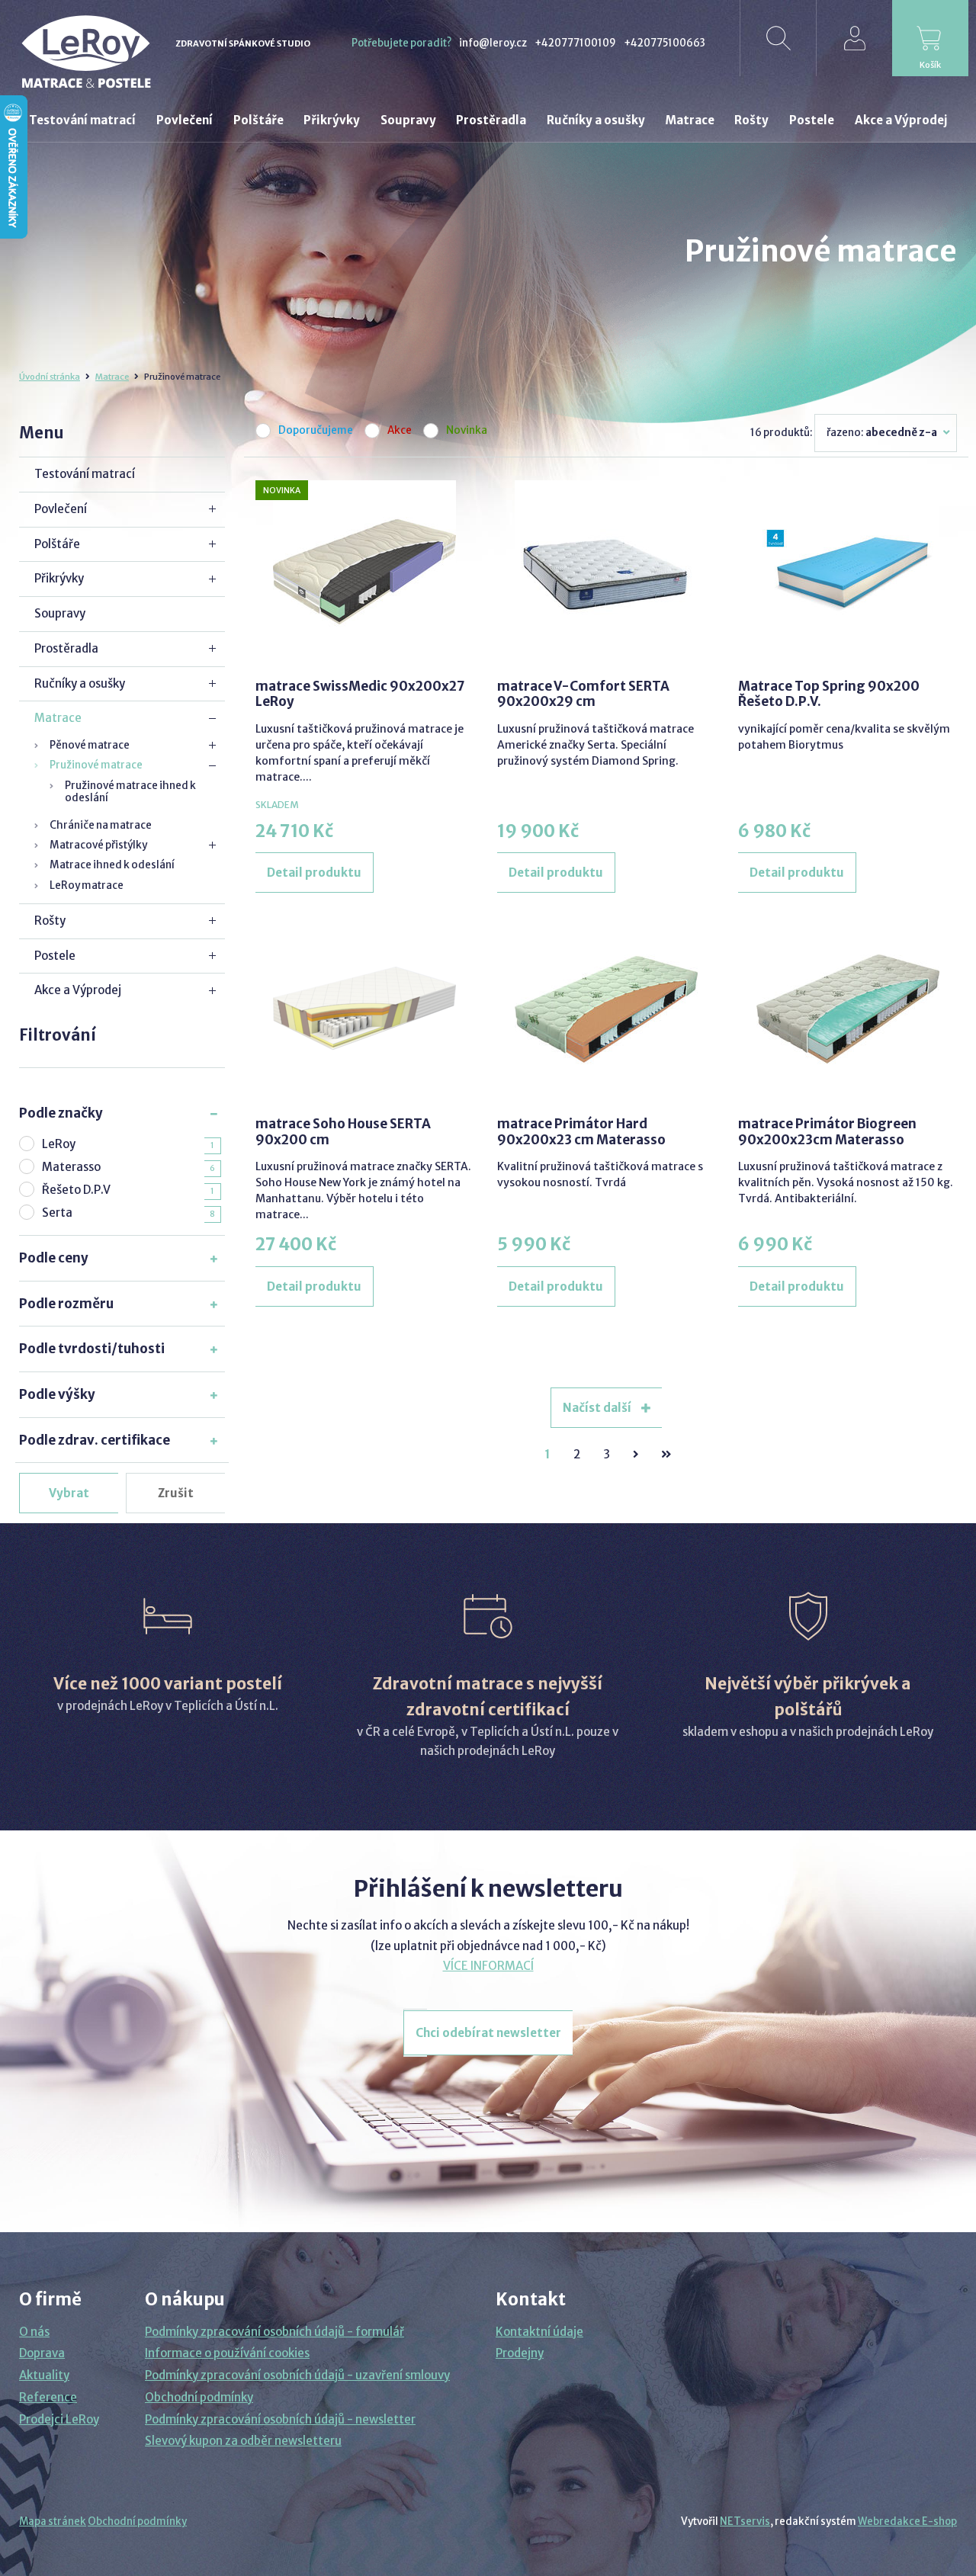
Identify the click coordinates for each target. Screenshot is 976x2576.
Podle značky (61, 1113)
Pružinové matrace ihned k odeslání (130, 792)
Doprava (42, 2353)
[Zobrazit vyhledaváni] (778, 38)
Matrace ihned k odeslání (112, 865)
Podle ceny (54, 1258)
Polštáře (57, 544)
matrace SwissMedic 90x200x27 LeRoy (360, 694)
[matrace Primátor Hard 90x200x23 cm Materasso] (607, 1009)
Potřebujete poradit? (401, 43)
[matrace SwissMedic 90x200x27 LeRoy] (365, 572)
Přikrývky (59, 578)
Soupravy (60, 613)
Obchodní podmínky (199, 2397)
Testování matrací (85, 474)
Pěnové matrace (90, 745)
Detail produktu (314, 873)
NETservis (745, 2521)
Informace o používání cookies (227, 2353)
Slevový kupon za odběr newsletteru (243, 2441)
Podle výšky (57, 1394)
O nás (34, 2332)
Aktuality (44, 2375)
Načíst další (598, 1408)
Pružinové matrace (96, 765)
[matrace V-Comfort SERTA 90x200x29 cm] (607, 572)
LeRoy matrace (87, 885)
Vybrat (69, 1493)
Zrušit (176, 1493)
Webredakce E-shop (907, 2521)
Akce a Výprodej (78, 990)
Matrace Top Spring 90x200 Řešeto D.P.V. (829, 694)
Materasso (71, 1167)
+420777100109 (575, 43)
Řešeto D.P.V (76, 1190)
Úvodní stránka (50, 377)
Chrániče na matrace (101, 825)
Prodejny (520, 2353)
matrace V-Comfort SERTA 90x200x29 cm (583, 694)
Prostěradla (66, 648)
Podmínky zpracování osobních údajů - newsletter (280, 2419)
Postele (55, 956)
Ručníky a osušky (80, 683)
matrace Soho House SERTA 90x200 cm (343, 1131)
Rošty (50, 921)
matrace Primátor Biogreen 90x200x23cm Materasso (827, 1131)
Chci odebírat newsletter (488, 2033)
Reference (48, 2397)
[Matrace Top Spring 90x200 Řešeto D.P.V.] (848, 572)
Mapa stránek (53, 2521)
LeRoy (59, 1144)
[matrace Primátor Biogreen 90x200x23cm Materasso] (848, 1009)
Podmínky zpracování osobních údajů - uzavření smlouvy (297, 2375)
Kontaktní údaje (539, 2332)
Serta (57, 1213)
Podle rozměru (66, 1304)
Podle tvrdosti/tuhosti (92, 1349)
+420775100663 (665, 43)
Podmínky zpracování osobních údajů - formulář (274, 2332)
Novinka (467, 431)
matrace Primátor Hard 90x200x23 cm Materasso (581, 1131)
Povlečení (61, 509)
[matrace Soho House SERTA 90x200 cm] (365, 1009)
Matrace (112, 377)
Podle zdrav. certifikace (95, 1440)
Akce (400, 431)
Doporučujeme (316, 431)
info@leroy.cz (493, 43)
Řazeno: (882, 433)
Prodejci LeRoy (59, 2419)
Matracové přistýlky (98, 845)
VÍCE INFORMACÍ (488, 1966)
